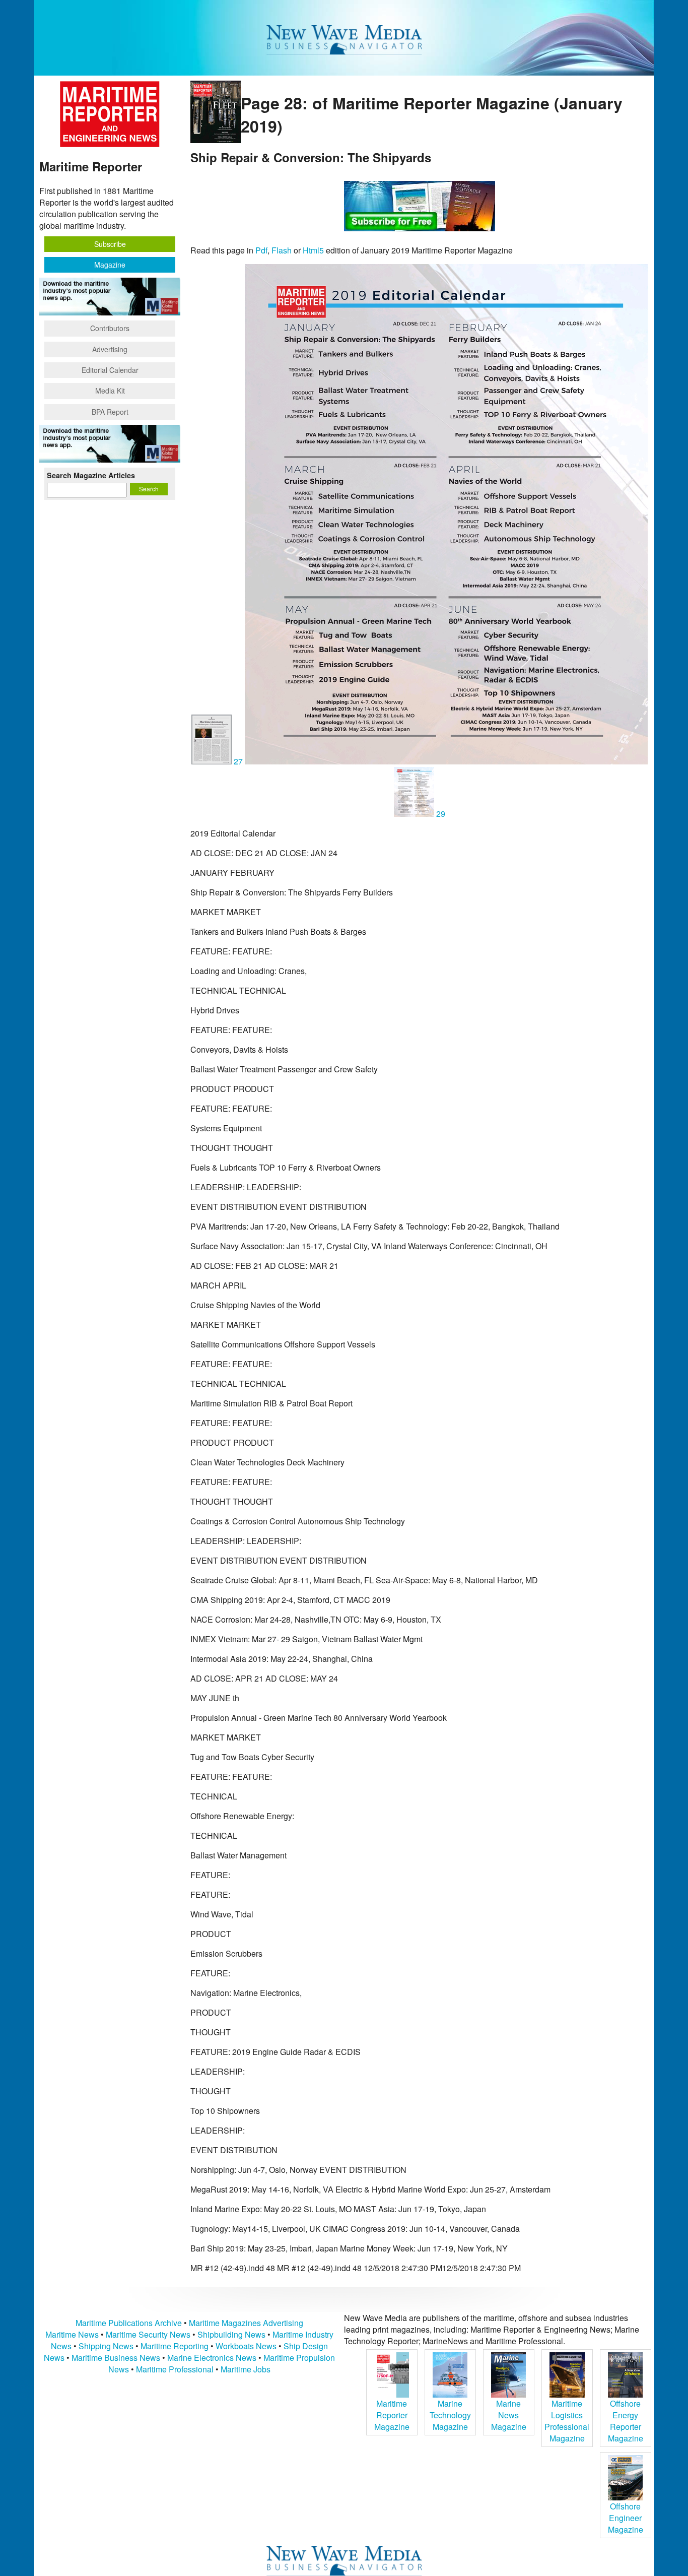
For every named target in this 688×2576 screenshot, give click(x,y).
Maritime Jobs (246, 2369)
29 (440, 814)
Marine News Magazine (509, 2415)
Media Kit (110, 391)
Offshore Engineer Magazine (626, 2518)
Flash (282, 250)
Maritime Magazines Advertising (246, 2323)
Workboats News (246, 2346)
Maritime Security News (148, 2334)
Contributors (110, 328)
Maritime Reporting (175, 2346)
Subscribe (110, 244)
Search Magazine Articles (91, 475)
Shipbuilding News (231, 2334)
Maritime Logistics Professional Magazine (567, 2421)
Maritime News (72, 2334)
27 (238, 761)
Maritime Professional (175, 2369)
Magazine (110, 265)
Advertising (110, 349)
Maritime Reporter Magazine (392, 2415)
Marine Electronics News (212, 2358)
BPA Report (110, 412)
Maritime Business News (117, 2358)
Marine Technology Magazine (450, 2415)
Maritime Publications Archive (129, 2323)
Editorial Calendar (110, 370)
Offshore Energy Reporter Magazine (626, 2421)
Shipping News (106, 2346)
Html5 (313, 250)
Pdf (261, 250)
